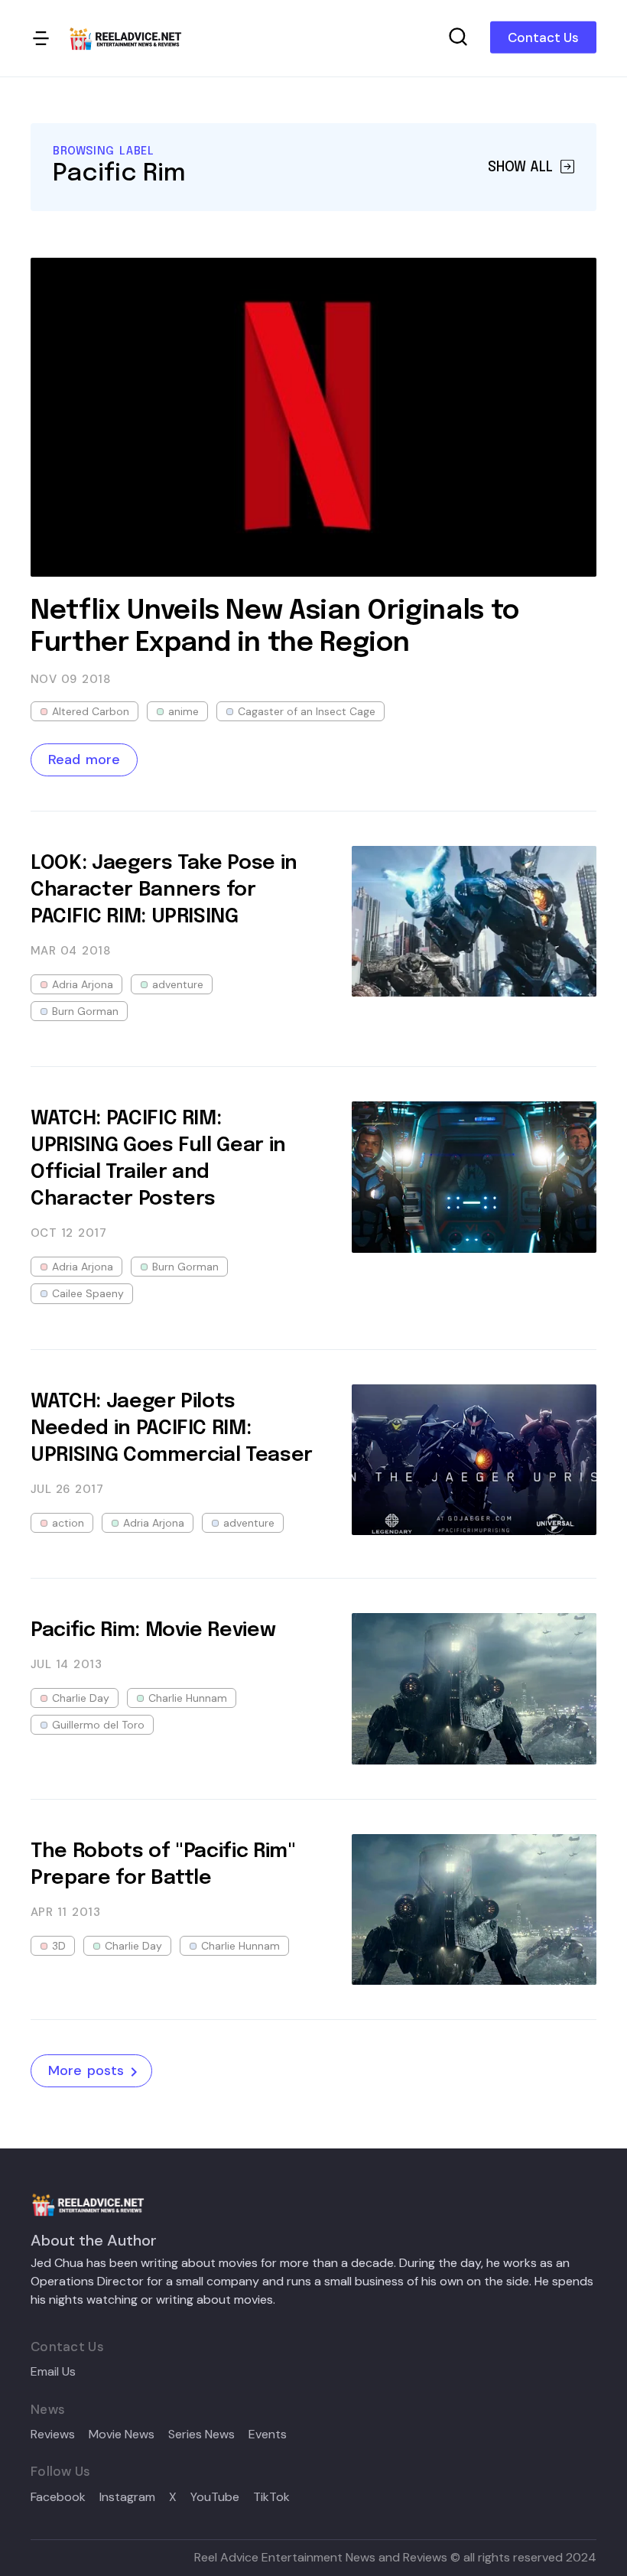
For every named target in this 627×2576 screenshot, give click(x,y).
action (68, 1523)
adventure (178, 984)
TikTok (271, 2497)
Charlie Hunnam (188, 1698)
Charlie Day (81, 1698)
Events (268, 2435)
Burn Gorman (85, 1011)
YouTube (215, 2497)
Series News (201, 2435)
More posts (86, 2070)
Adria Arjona (83, 984)
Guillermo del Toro (98, 1725)
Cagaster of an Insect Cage (307, 711)
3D (59, 1946)
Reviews (53, 2435)
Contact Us (543, 37)
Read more (84, 759)
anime (184, 711)
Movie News (122, 2435)
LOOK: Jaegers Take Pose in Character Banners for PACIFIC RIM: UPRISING (164, 890)
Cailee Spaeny (88, 1293)
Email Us (53, 2372)
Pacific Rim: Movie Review (153, 1630)
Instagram (127, 2497)
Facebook (58, 2497)
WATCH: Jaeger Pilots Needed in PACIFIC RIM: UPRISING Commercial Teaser (172, 1428)
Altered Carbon (91, 711)
